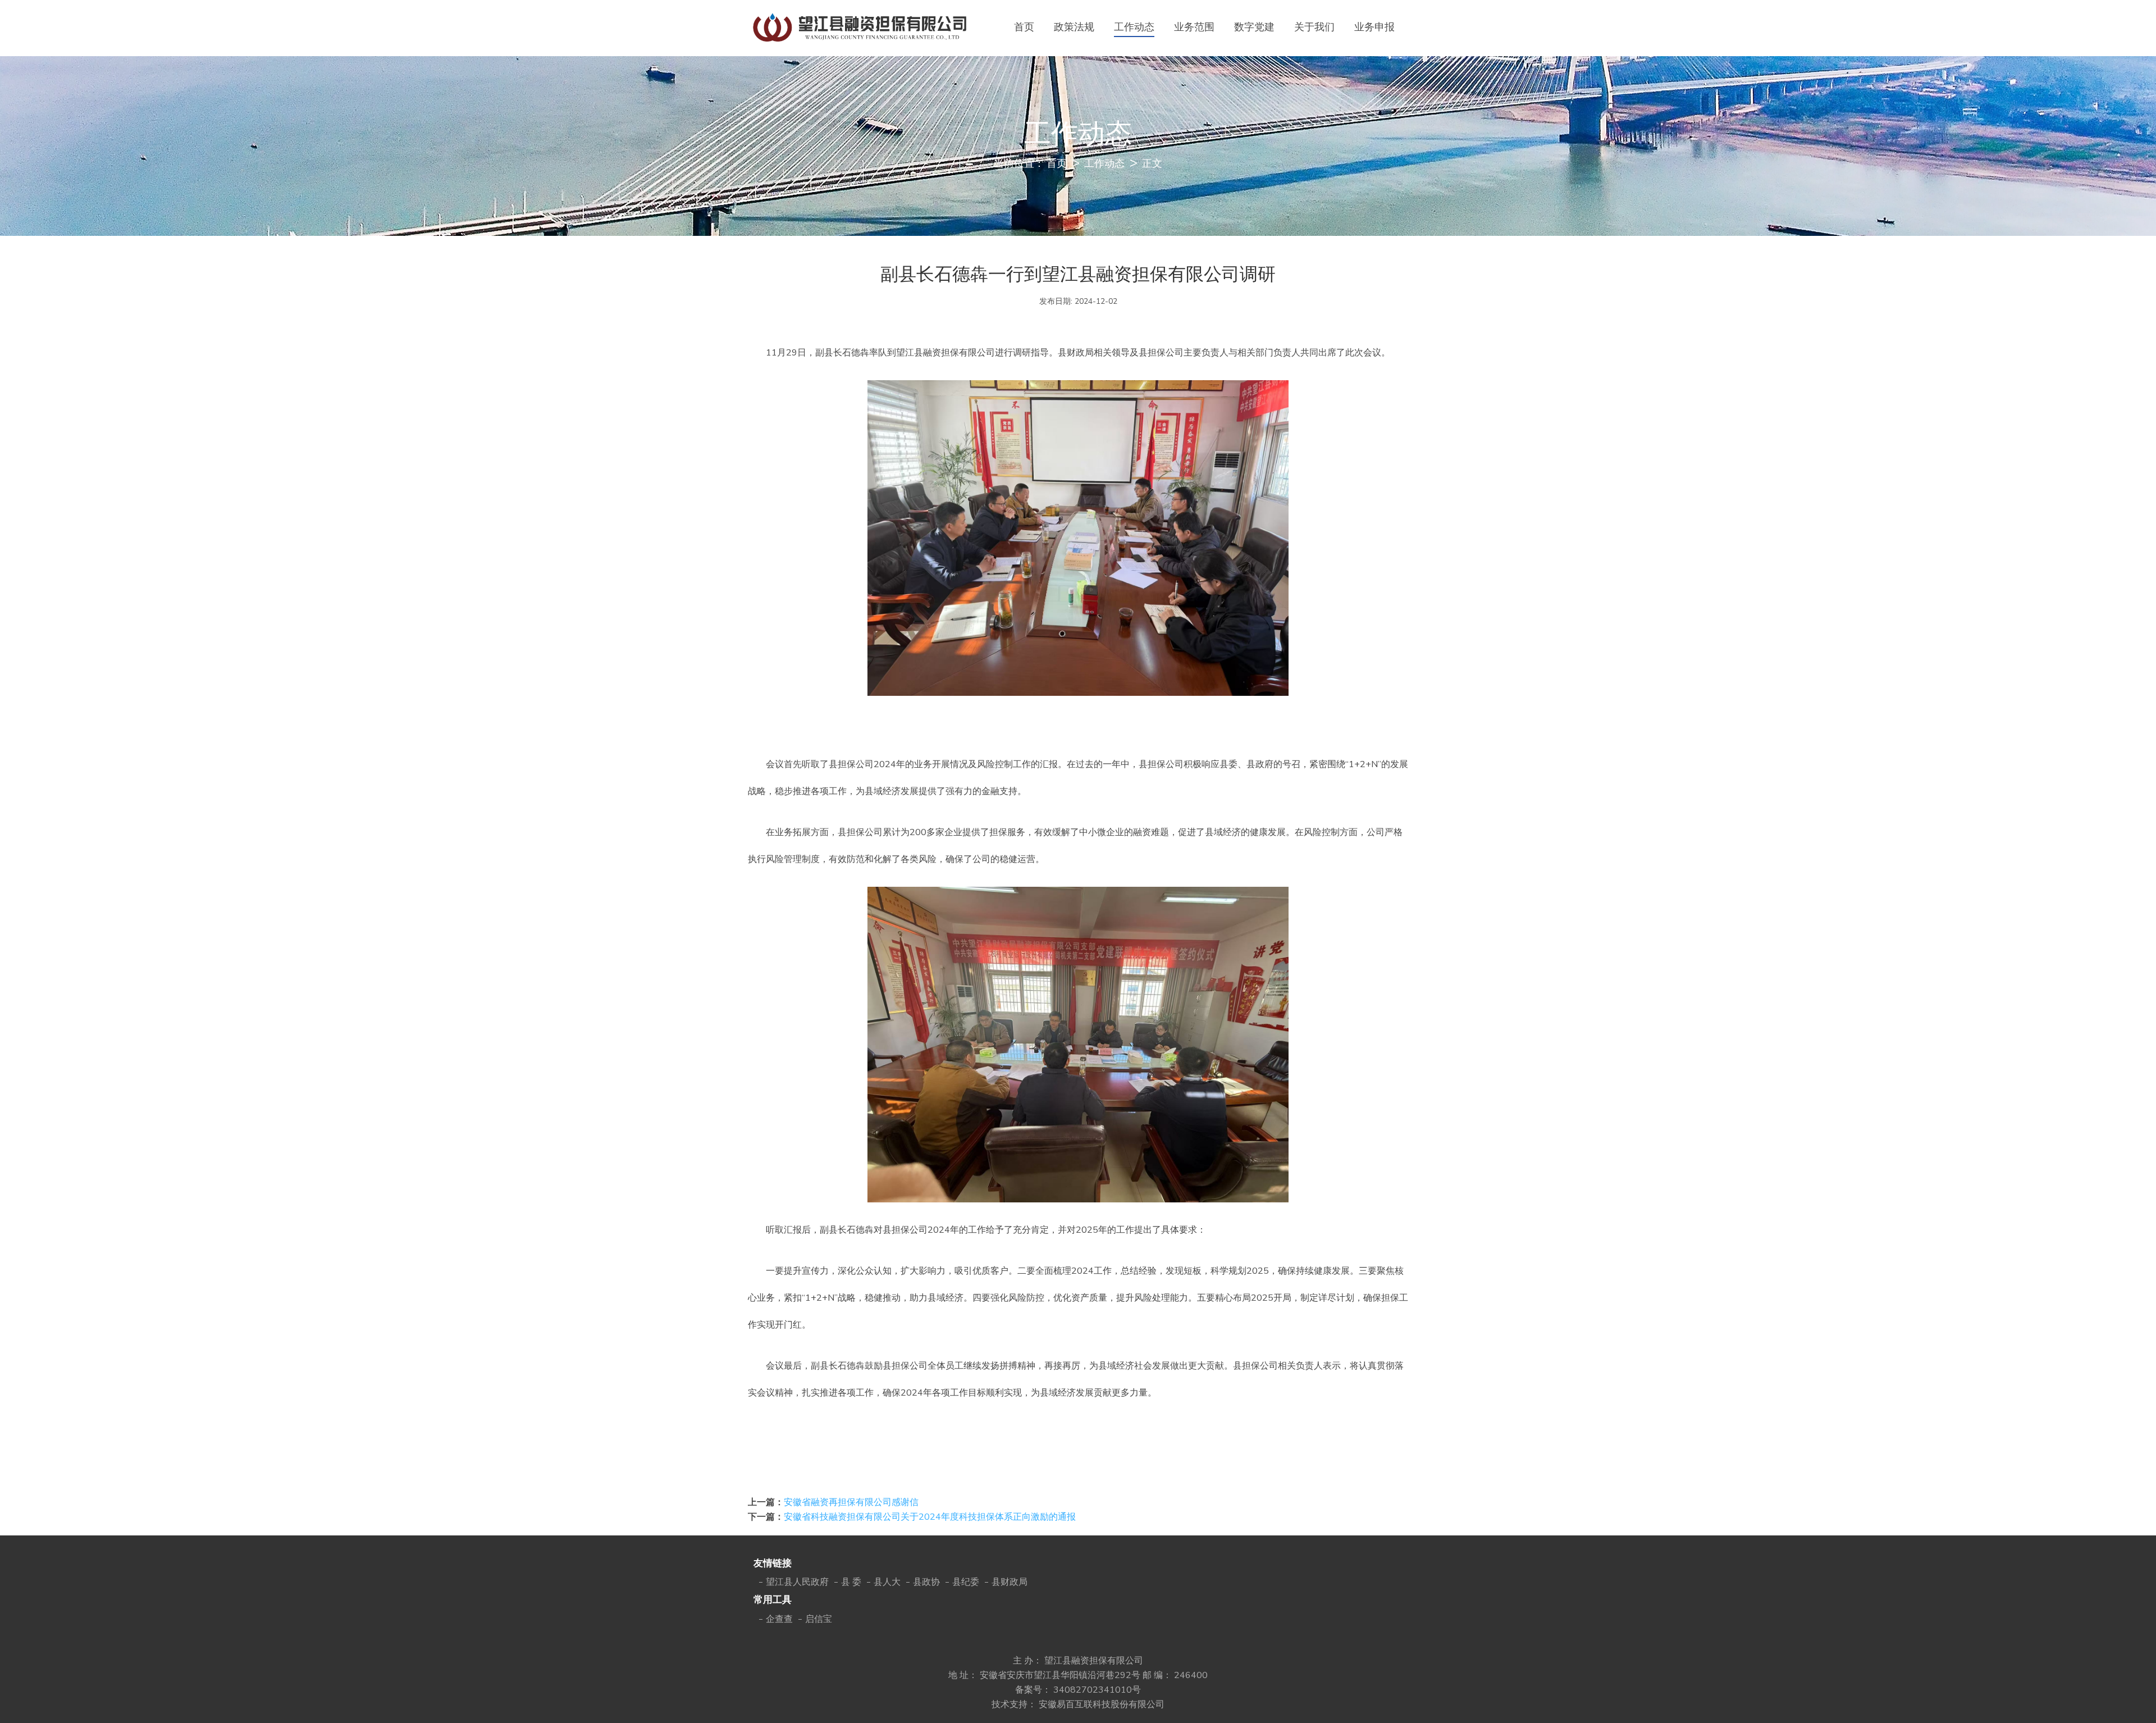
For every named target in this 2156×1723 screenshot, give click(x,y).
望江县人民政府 (797, 1582)
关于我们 (1314, 27)
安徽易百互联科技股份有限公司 (1102, 1704)
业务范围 (1194, 27)
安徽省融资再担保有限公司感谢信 (851, 1502)
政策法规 (1074, 27)
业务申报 (1374, 27)
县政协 (926, 1582)
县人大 (887, 1582)
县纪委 (966, 1582)
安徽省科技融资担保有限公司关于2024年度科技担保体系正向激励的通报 (930, 1517)
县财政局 (1010, 1582)
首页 (1024, 27)
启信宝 (819, 1619)
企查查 (779, 1619)
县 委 (851, 1582)
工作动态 (1134, 27)
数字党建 (1254, 27)
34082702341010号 (1097, 1690)
